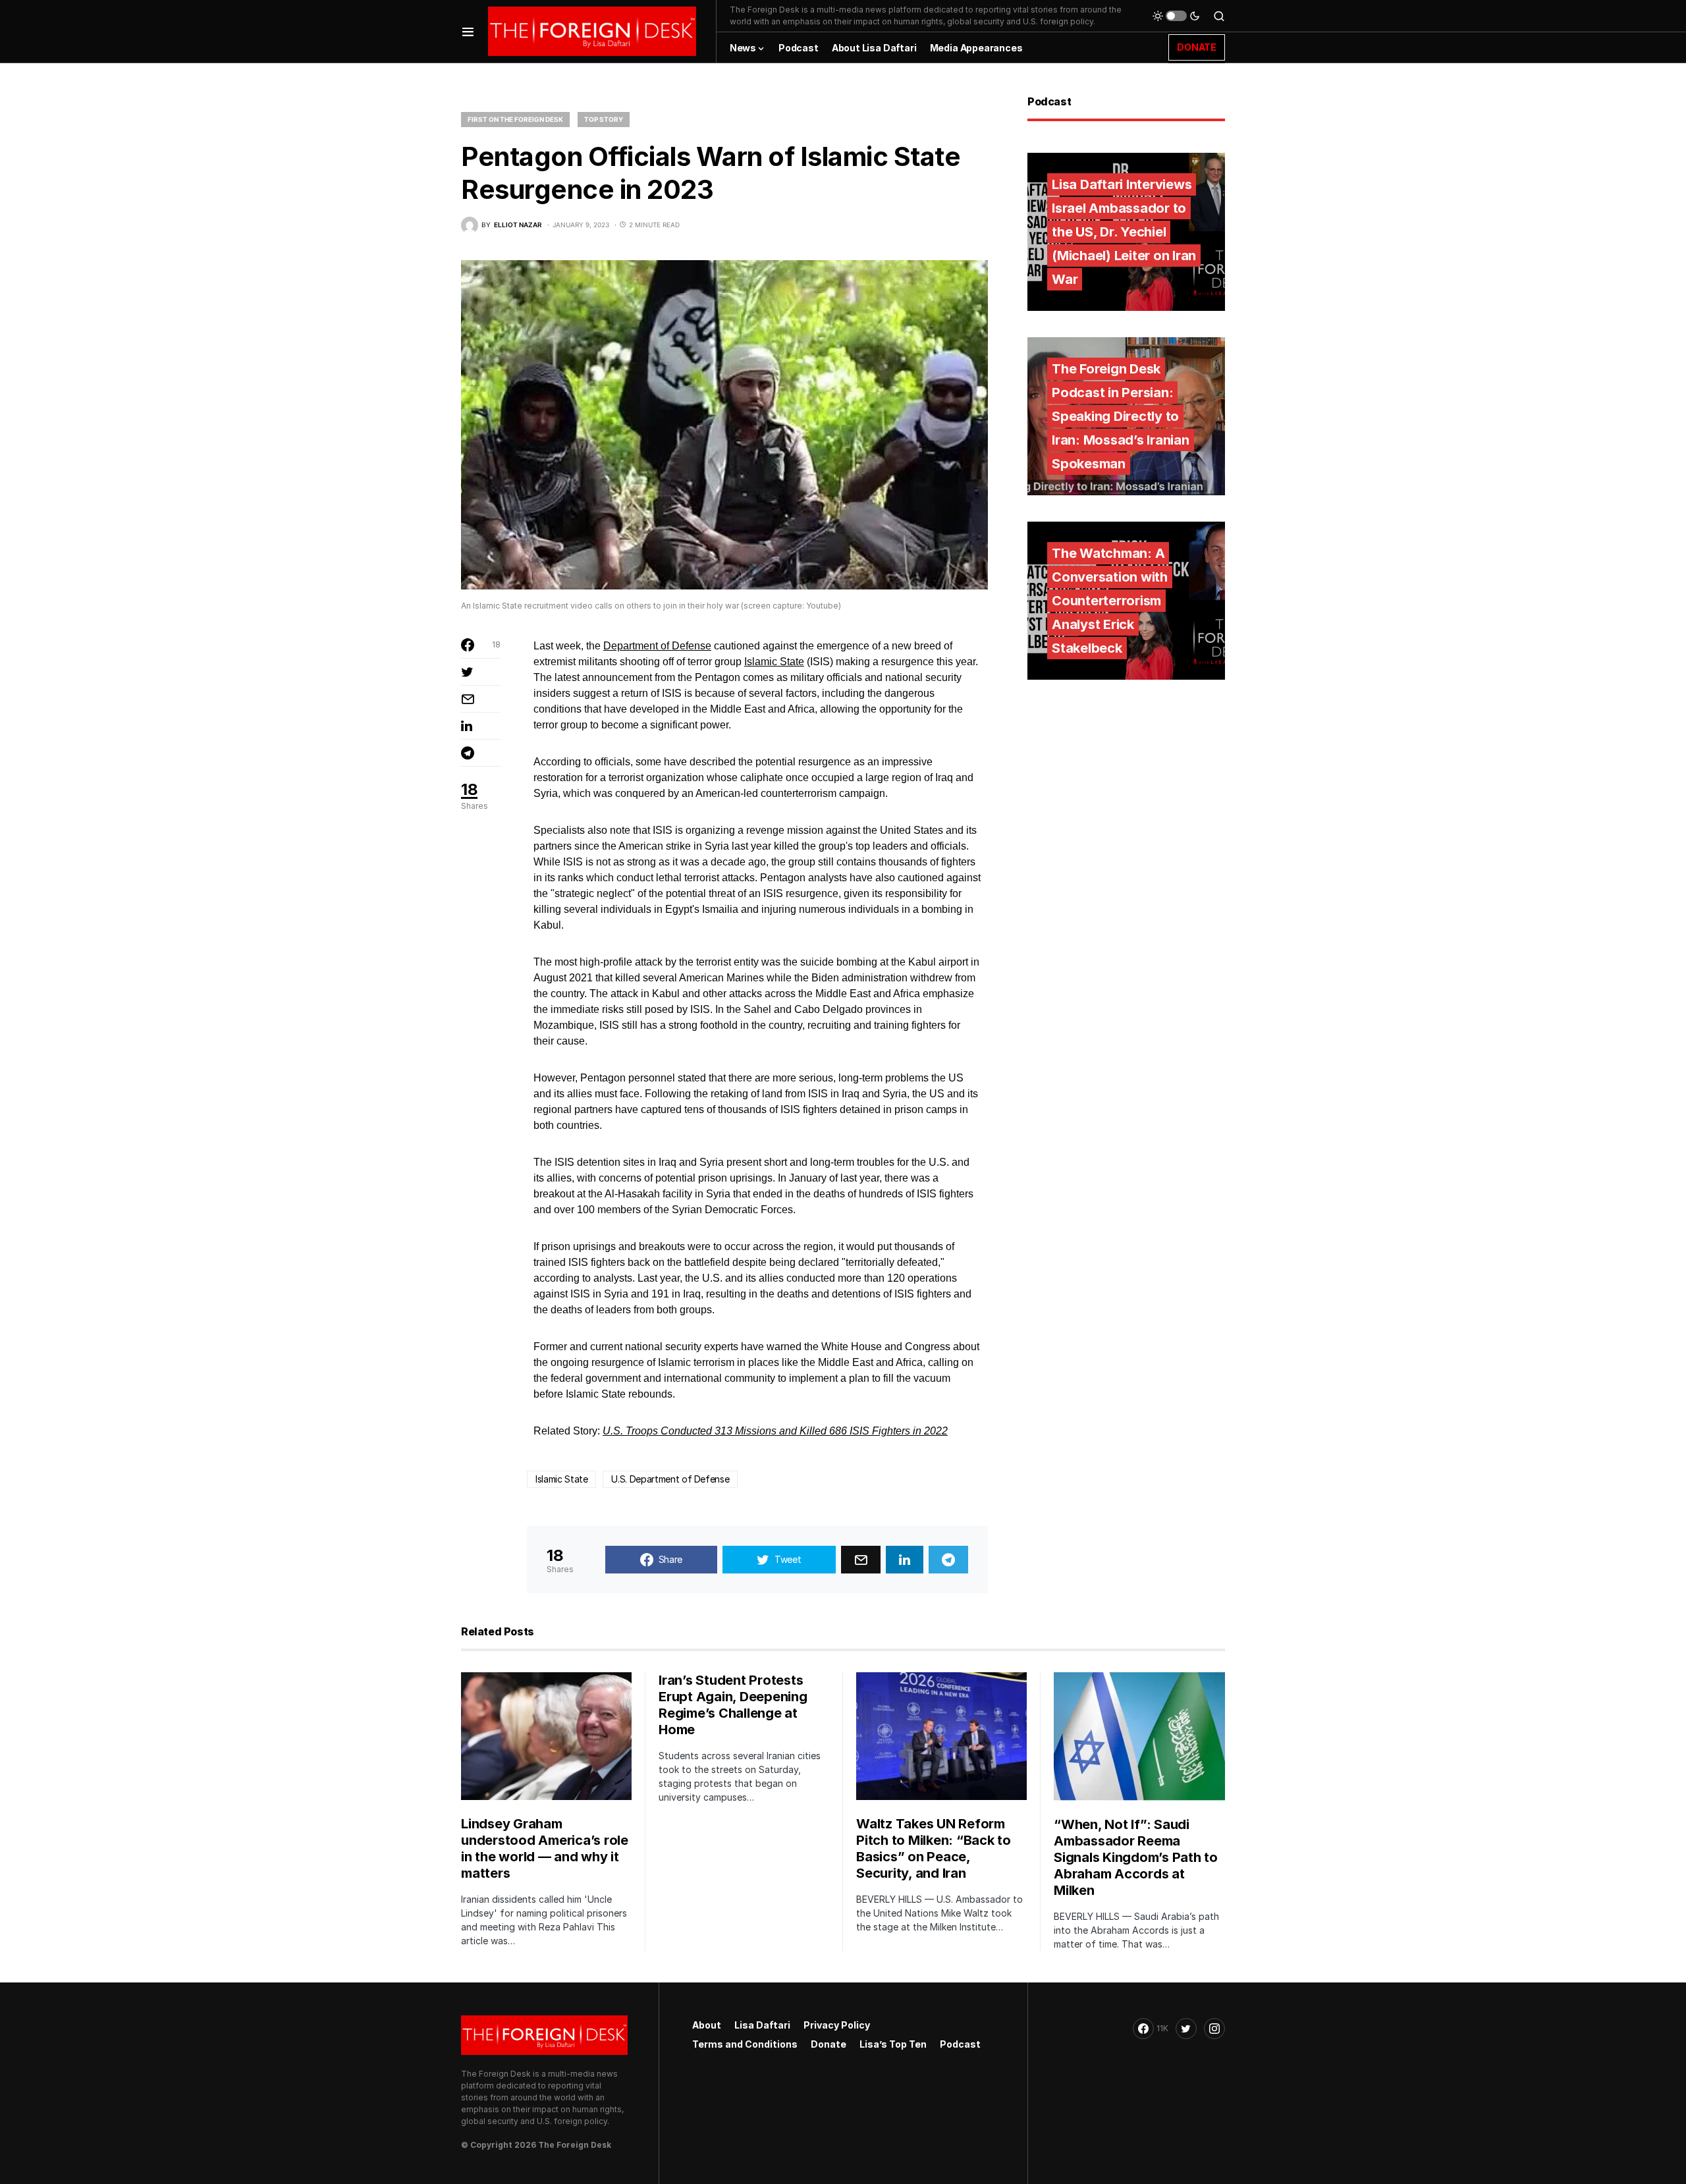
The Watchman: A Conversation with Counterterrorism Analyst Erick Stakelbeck (1110, 601)
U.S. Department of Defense (670, 1479)
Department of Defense (657, 646)
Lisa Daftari (762, 2025)
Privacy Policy (837, 2025)
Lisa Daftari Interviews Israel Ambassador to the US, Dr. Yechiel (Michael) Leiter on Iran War (1124, 232)
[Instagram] (1214, 2029)
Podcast (960, 2044)
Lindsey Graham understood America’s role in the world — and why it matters (545, 1848)
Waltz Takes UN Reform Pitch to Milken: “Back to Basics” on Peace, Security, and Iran (934, 1848)
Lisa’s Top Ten (893, 2044)
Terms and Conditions (745, 2044)
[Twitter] (1186, 2029)
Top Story (604, 119)
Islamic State (774, 662)
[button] (468, 31)
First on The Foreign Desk (515, 119)
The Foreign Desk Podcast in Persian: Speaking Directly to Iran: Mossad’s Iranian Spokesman (1121, 416)
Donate (829, 2044)
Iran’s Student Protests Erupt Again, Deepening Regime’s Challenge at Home (733, 1705)
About (707, 2025)
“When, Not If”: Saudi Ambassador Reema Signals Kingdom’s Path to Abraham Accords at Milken (1136, 1857)
